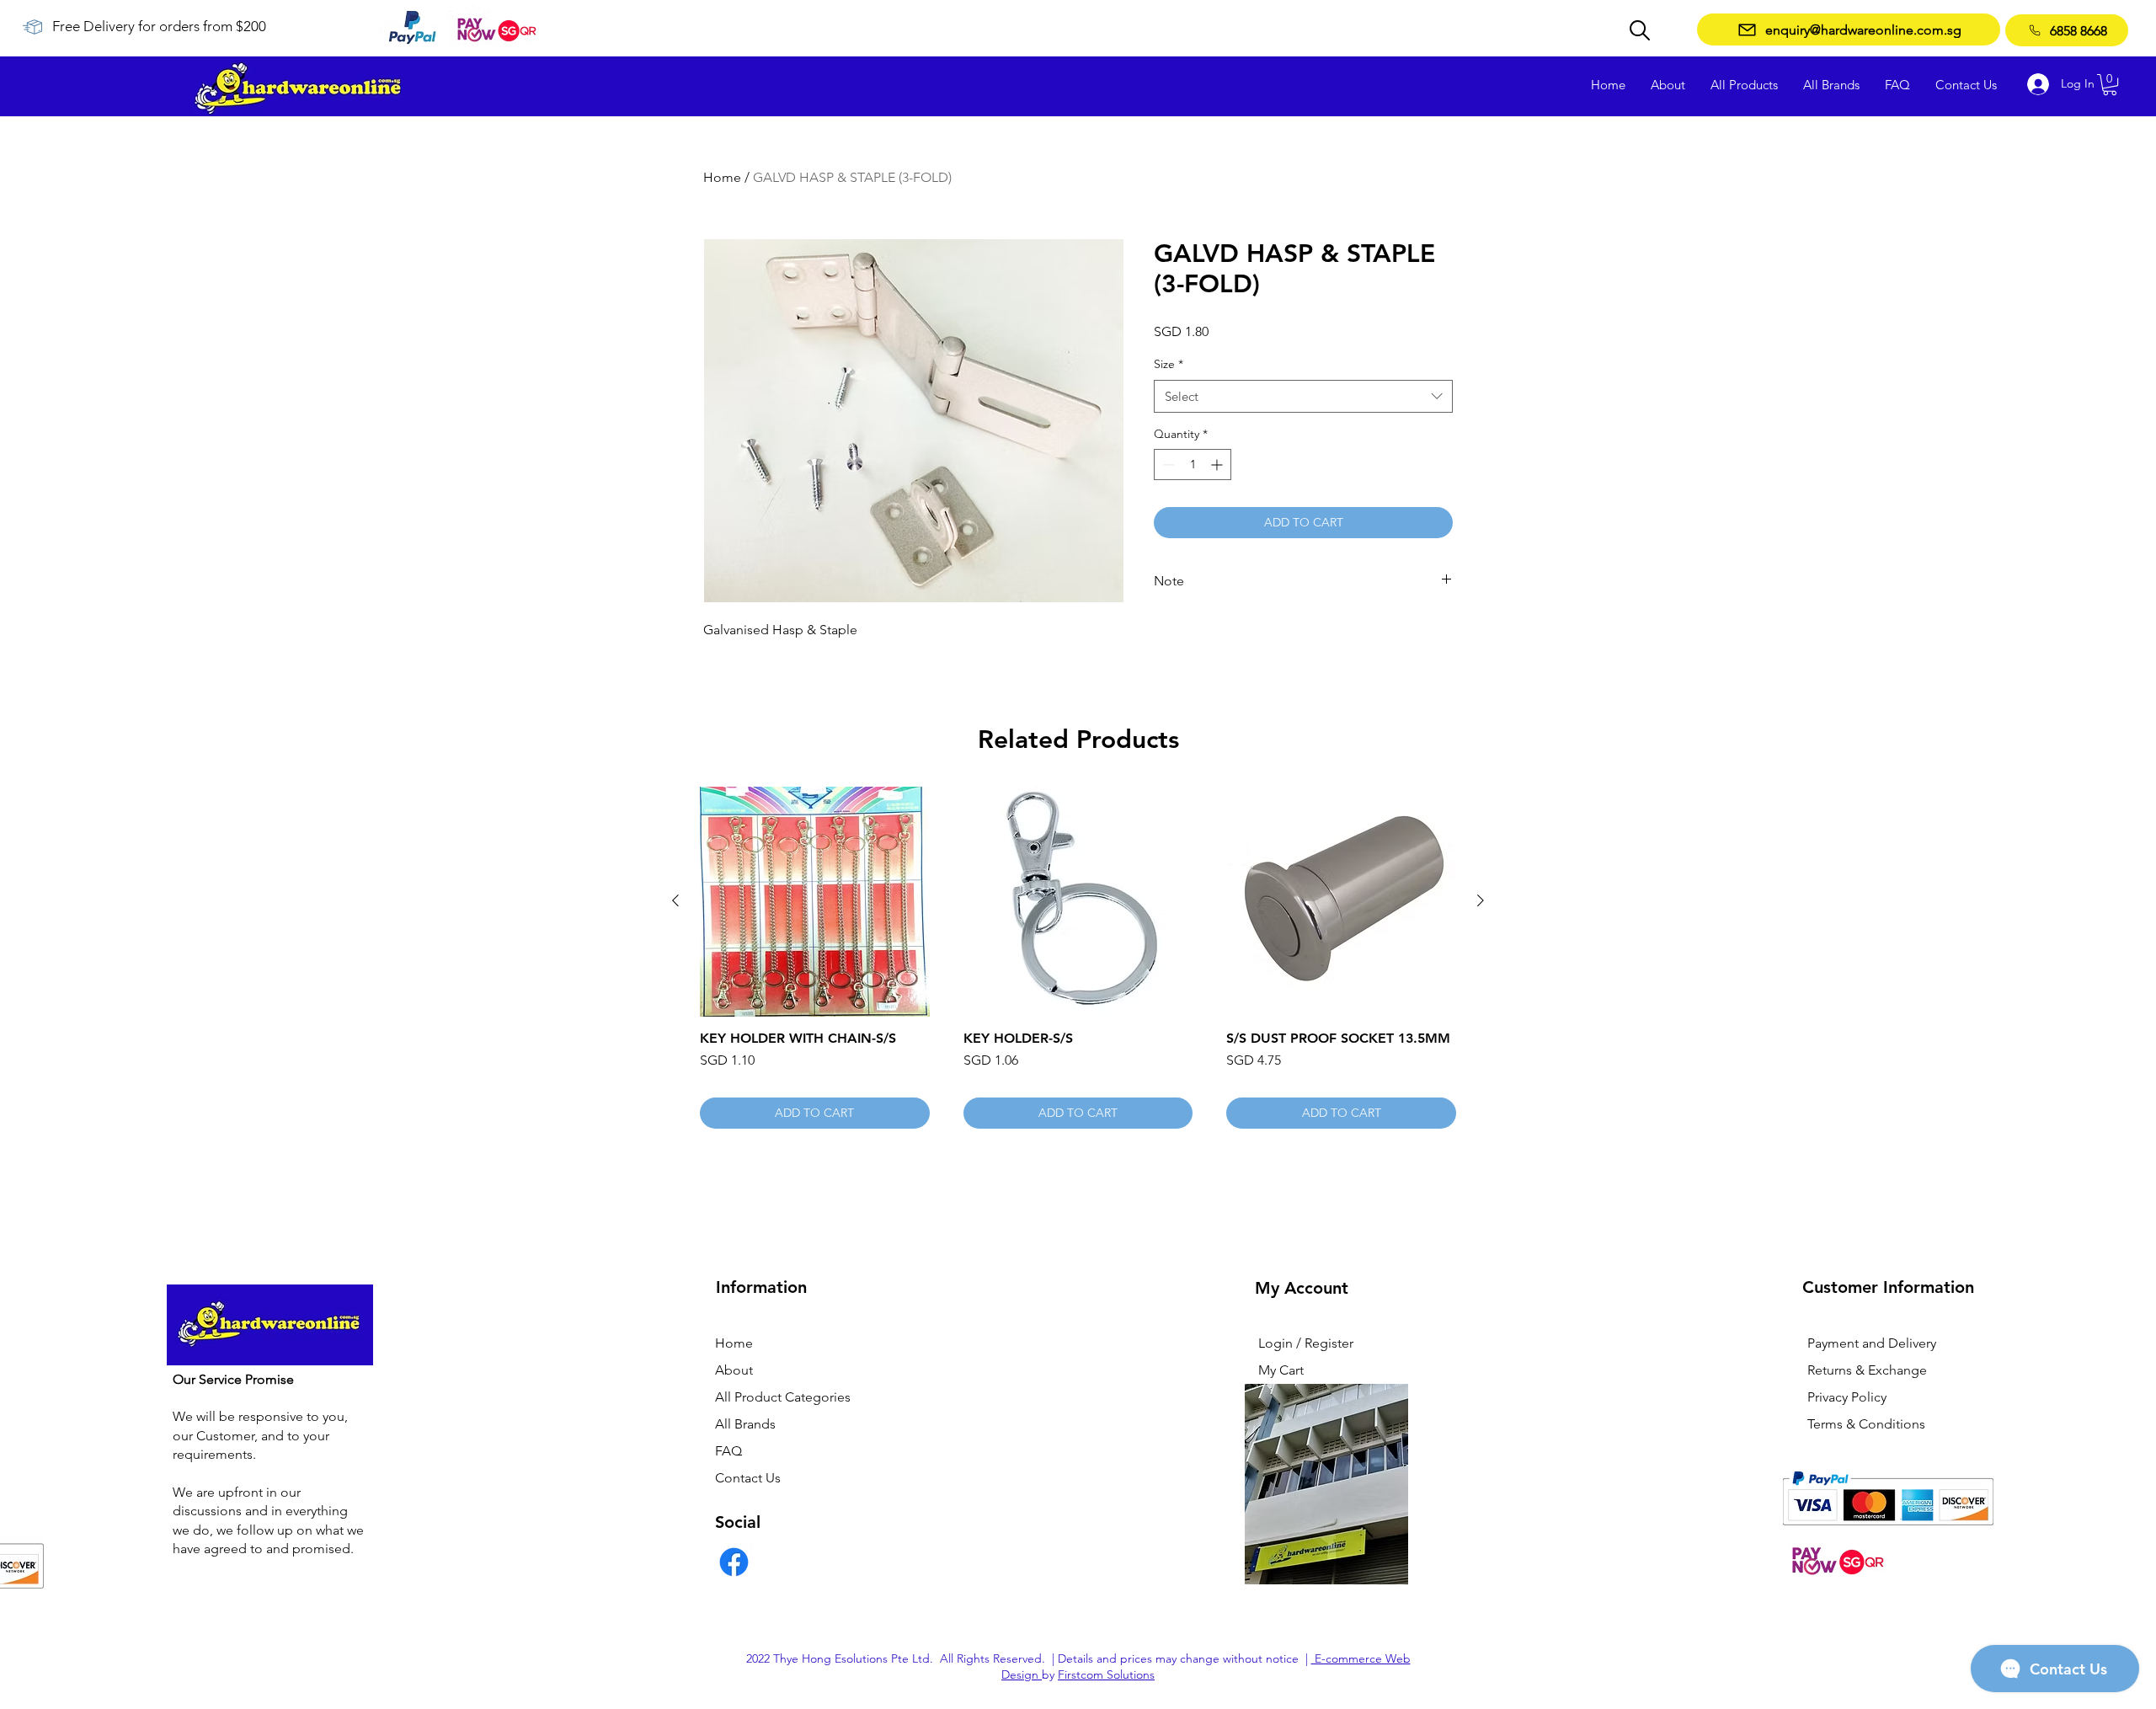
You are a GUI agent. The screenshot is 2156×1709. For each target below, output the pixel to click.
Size (1169, 364)
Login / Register (1306, 1343)
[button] (2110, 85)
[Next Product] (1481, 900)
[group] (1078, 958)
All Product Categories (783, 1397)
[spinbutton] (1193, 465)
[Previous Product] (675, 900)
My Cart (1281, 1370)
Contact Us (748, 1478)
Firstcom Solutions (1106, 1674)
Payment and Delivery (1872, 1343)
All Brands (745, 1424)
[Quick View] (815, 902)
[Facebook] (734, 1562)
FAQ (728, 1451)
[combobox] (1303, 396)
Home (722, 177)
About (734, 1370)
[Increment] (1218, 465)
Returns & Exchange (1867, 1370)
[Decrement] (1167, 465)
